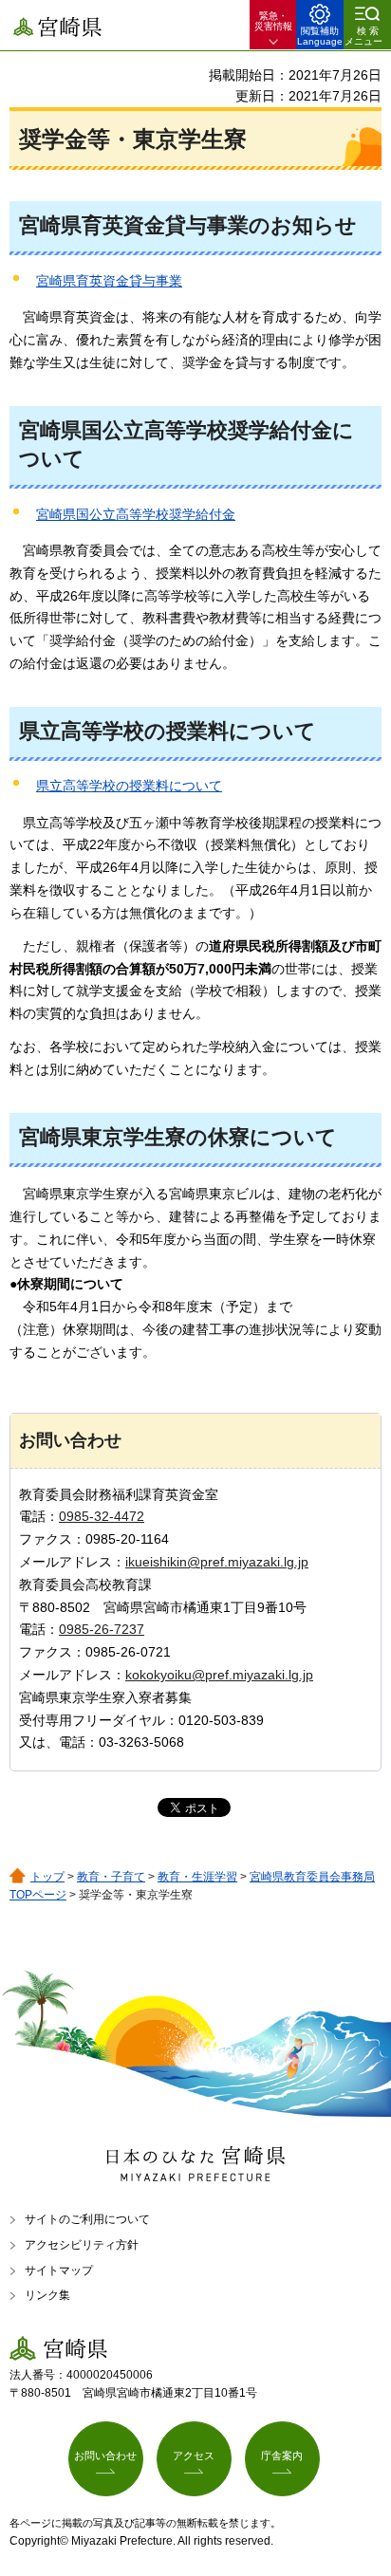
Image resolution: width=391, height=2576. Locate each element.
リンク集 (47, 2295)
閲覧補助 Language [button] (320, 36)
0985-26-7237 (102, 1629)
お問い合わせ (105, 2456)
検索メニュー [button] (363, 36)
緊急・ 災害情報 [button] (273, 21)
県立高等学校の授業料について (129, 786)
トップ (47, 1877)
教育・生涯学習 (197, 1877)
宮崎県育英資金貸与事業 (109, 281)
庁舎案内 (282, 2456)
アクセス (194, 2456)
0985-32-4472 (102, 1516)
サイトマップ (59, 2270)
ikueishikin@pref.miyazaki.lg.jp (217, 1562)
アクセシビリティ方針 (82, 2245)
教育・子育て (111, 1877)
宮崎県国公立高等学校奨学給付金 (136, 514)
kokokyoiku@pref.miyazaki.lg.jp (219, 1675)
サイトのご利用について (87, 2219)
